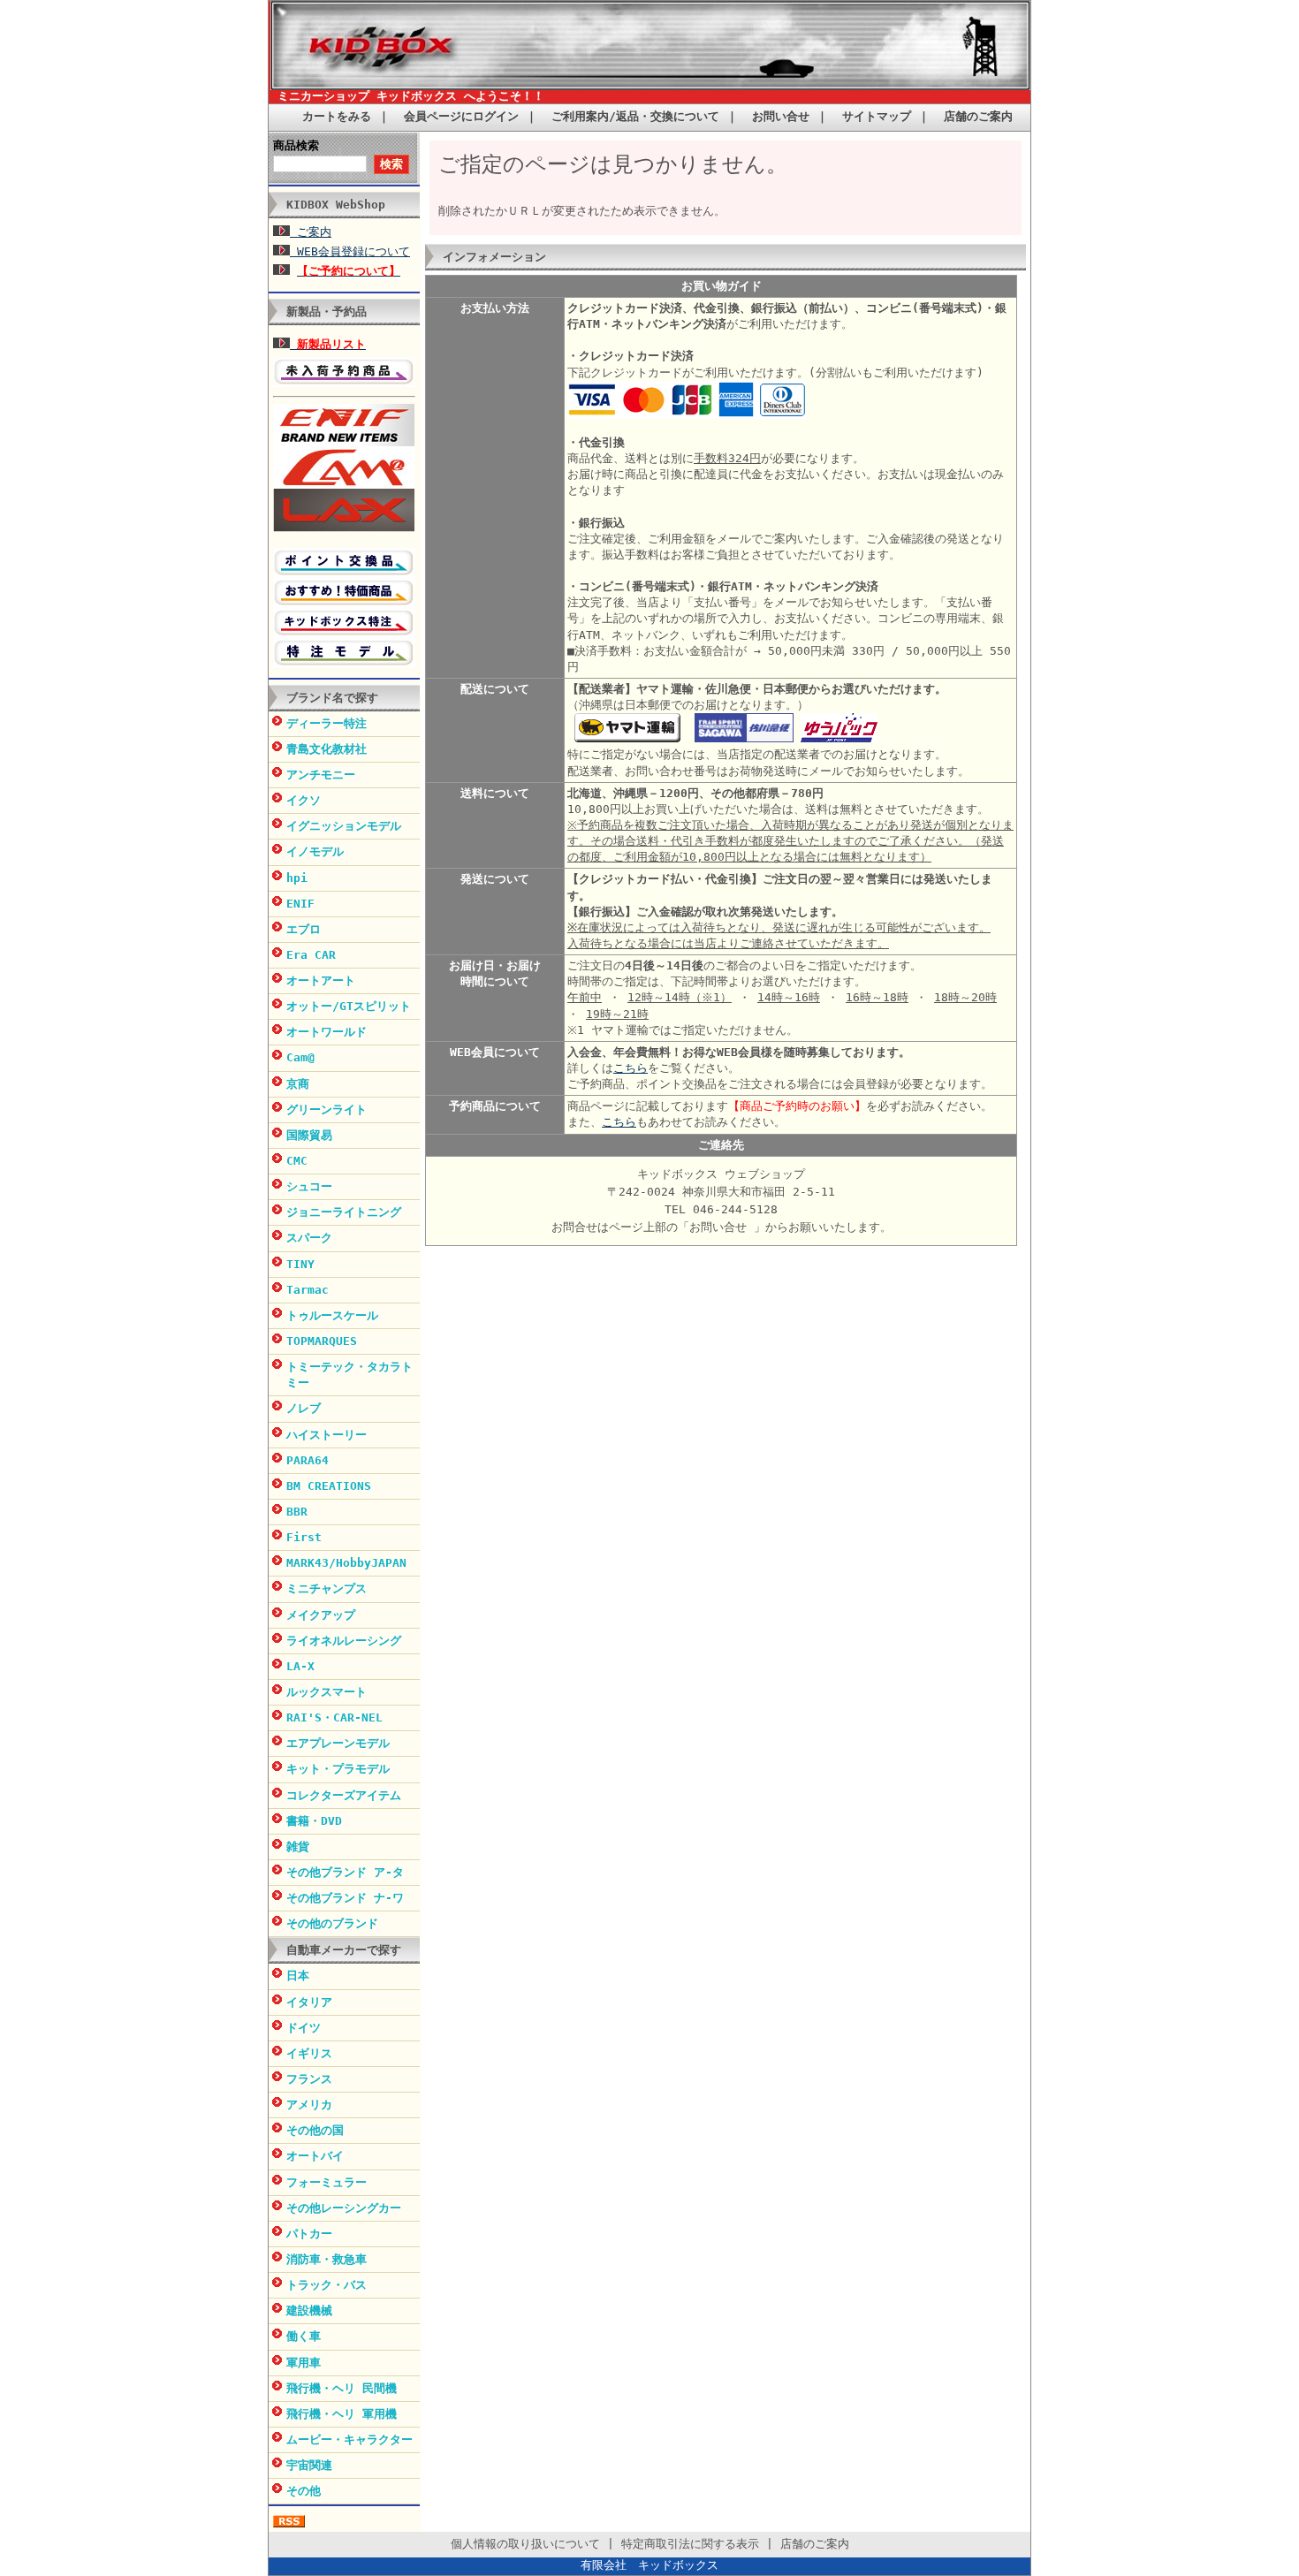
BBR (297, 1512)
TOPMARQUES (322, 1341)
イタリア (309, 2002)
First (304, 1537)
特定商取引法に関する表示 (690, 2544)
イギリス (309, 2053)
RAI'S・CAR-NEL (334, 1717)
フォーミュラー (327, 2182)
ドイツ (304, 2028)
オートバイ (315, 2156)
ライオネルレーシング (344, 1641)
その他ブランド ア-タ (345, 1872)
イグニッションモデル (344, 826)
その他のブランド (332, 1923)
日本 (298, 1976)
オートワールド (327, 1032)
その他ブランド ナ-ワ (345, 1898)
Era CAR (311, 955)
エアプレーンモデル (338, 1743)
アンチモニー (321, 775)
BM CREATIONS (329, 1486)
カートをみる (337, 116)
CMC (297, 1161)
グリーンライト (327, 1109)
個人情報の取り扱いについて (525, 2544)
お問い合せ (781, 116)
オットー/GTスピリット (349, 1006)
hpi (297, 878)
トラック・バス (327, 2285)
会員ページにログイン (461, 116)
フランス (309, 2079)
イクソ (304, 800)
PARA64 (308, 1460)
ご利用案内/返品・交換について (635, 116)
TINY (300, 1264)
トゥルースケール (332, 1315)
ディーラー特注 (327, 723)
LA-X (300, 1666)
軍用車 (304, 2363)
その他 (304, 2491)
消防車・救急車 (327, 2259)
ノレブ (304, 1408)
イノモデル (315, 851)
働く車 (304, 2336)
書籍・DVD (314, 1821)
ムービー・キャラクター (349, 2439)
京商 (298, 1084)
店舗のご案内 (978, 116)
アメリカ (309, 2105)
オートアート (321, 980)
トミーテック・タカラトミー (349, 1375)
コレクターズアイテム (344, 1795)
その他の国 (315, 2130)
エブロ (304, 929)
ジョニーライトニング (344, 1212)
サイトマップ (877, 116)
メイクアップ (321, 1615)
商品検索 (296, 145)
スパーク (309, 1238)
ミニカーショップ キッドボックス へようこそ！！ (411, 96)
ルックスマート (327, 1692)
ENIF (300, 904)
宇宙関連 (309, 2465)
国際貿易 (309, 1135)
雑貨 (298, 1847)
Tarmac (308, 1290)
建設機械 (309, 2310)
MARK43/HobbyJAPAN (346, 1563)
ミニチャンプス (327, 1588)
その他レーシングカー (344, 2208)
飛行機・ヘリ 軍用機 (342, 2414)
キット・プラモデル (338, 1769)
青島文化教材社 (327, 749)
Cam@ (300, 1057)
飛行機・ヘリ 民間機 (342, 2388)
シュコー (309, 1186)
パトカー (309, 2234)
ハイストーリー (327, 1435)
